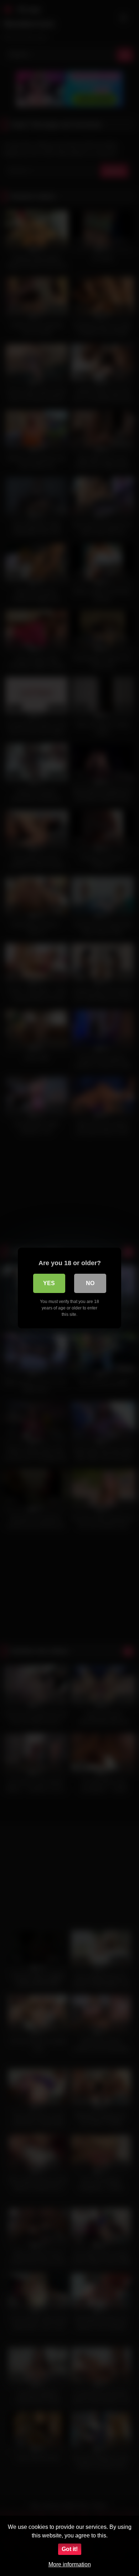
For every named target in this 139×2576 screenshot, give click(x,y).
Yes (49, 1283)
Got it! (70, 2549)
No (90, 1283)
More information (70, 2564)
